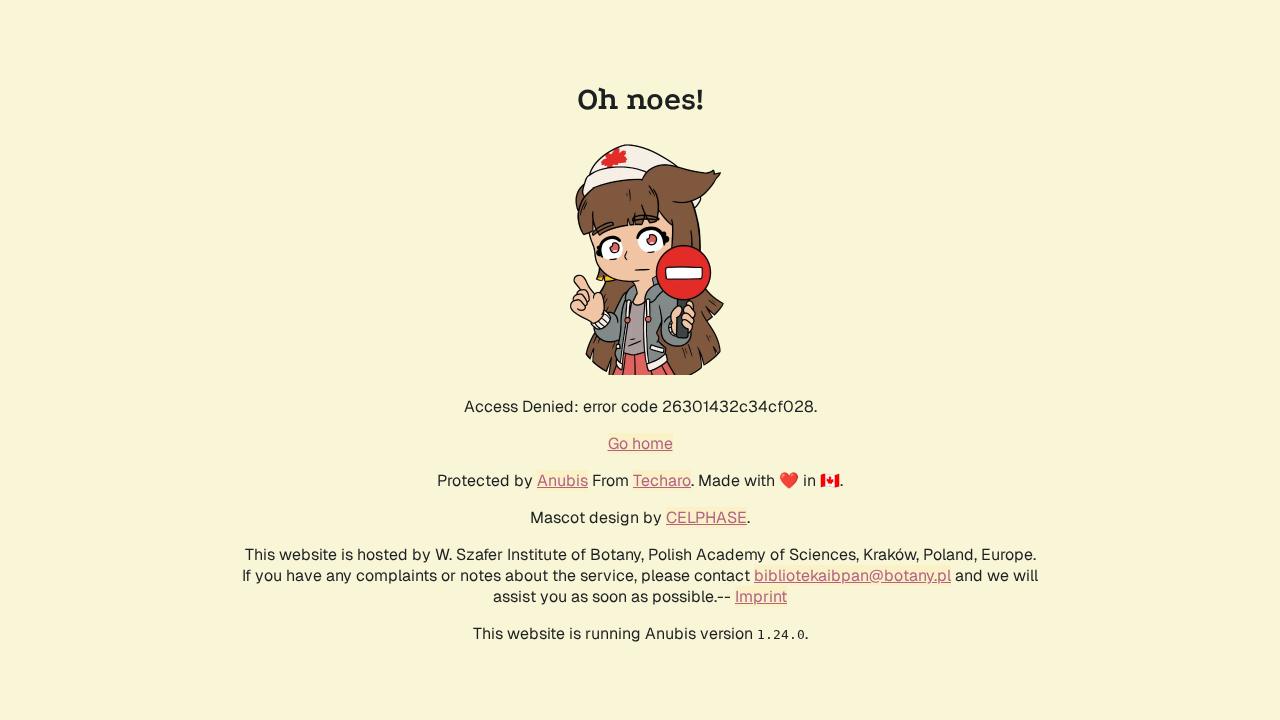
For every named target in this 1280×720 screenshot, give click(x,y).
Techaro (662, 480)
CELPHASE (706, 517)
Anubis (562, 480)
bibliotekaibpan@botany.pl (852, 575)
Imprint (761, 596)
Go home (640, 443)
